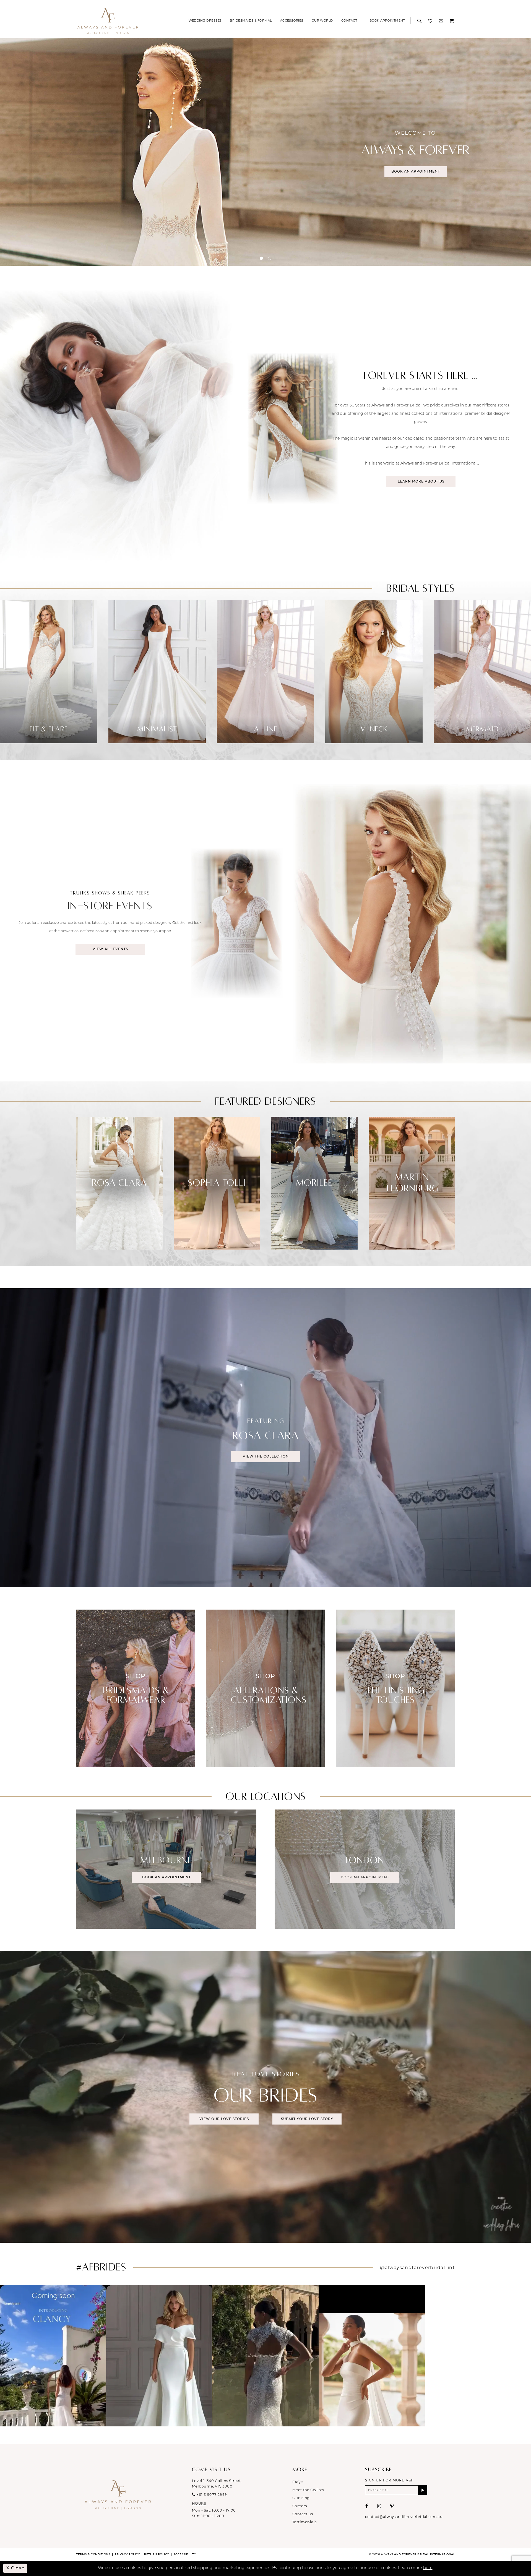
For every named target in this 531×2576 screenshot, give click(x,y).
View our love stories (224, 2119)
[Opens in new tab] (53, 2356)
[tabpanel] (157, 672)
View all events (110, 949)
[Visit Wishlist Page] (431, 20)
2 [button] (270, 258)
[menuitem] (205, 20)
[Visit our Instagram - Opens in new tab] (379, 2506)
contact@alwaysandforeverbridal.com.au (404, 2517)
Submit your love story (307, 2119)
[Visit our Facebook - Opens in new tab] (367, 2506)
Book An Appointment (416, 172)
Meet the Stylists (308, 2490)
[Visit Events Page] (399, 923)
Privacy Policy (127, 2555)
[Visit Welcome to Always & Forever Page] (265, 152)
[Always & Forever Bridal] (108, 21)
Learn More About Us (421, 482)
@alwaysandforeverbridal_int (417, 2268)
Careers (300, 2506)
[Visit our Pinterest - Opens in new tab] (392, 2506)
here (428, 2568)
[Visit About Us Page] (132, 428)
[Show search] (420, 20)
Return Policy (157, 2555)
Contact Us (303, 2514)
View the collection (266, 1457)
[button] (442, 20)
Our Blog (301, 2498)
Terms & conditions (93, 2555)
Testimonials (304, 2522)
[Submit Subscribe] (423, 2490)
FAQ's (298, 2482)
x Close (15, 2568)
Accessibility (185, 2555)
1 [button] (261, 258)
